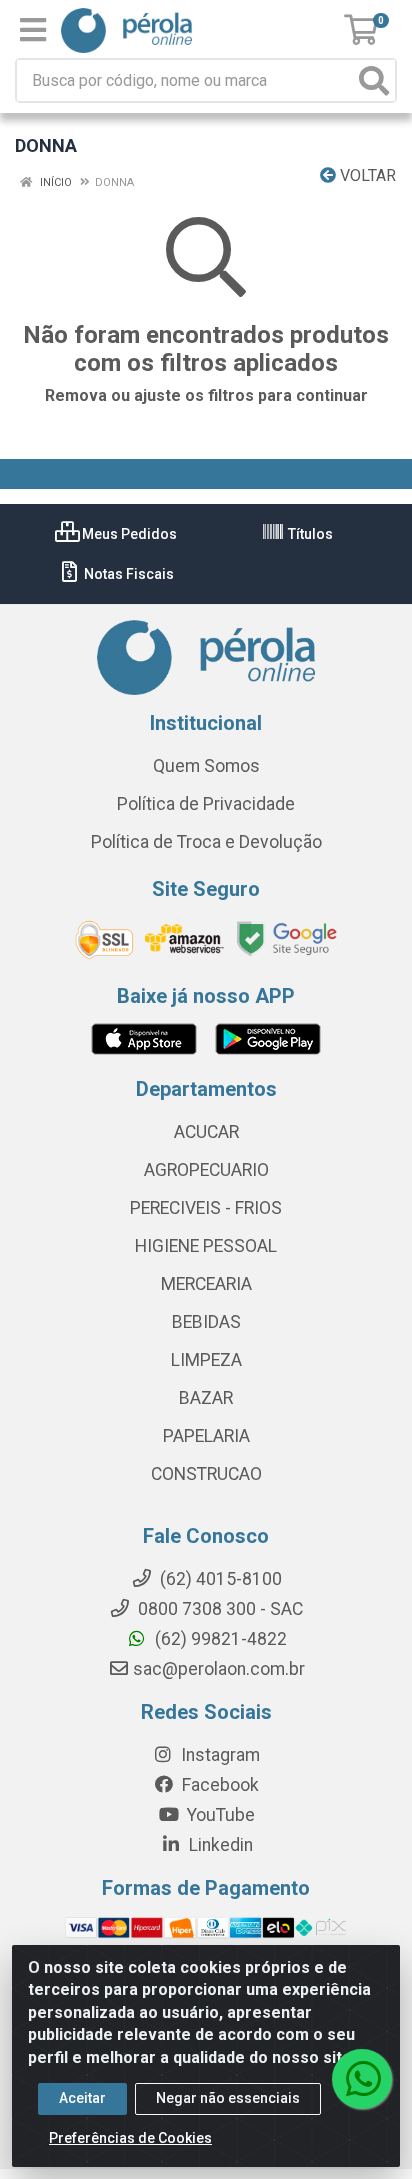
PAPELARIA (206, 1436)
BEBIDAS (206, 1322)
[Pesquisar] (374, 80)
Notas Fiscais (127, 574)
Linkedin (219, 1845)
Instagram (218, 1755)
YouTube (219, 1815)
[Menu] (33, 30)
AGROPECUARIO (206, 1170)
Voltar (366, 175)
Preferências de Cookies (130, 2138)
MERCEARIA (206, 1284)
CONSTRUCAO (206, 1474)
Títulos (309, 534)
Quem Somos (206, 766)
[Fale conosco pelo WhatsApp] (362, 2079)
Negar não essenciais (228, 2098)
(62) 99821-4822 (219, 1639)
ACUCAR (206, 1132)
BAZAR (206, 1398)
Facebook (218, 1785)
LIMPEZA (206, 1360)
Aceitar (82, 2098)
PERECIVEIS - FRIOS (206, 1208)
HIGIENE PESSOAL (206, 1246)
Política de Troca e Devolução (206, 842)
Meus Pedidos (128, 534)
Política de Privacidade (206, 804)
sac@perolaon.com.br (219, 1669)
